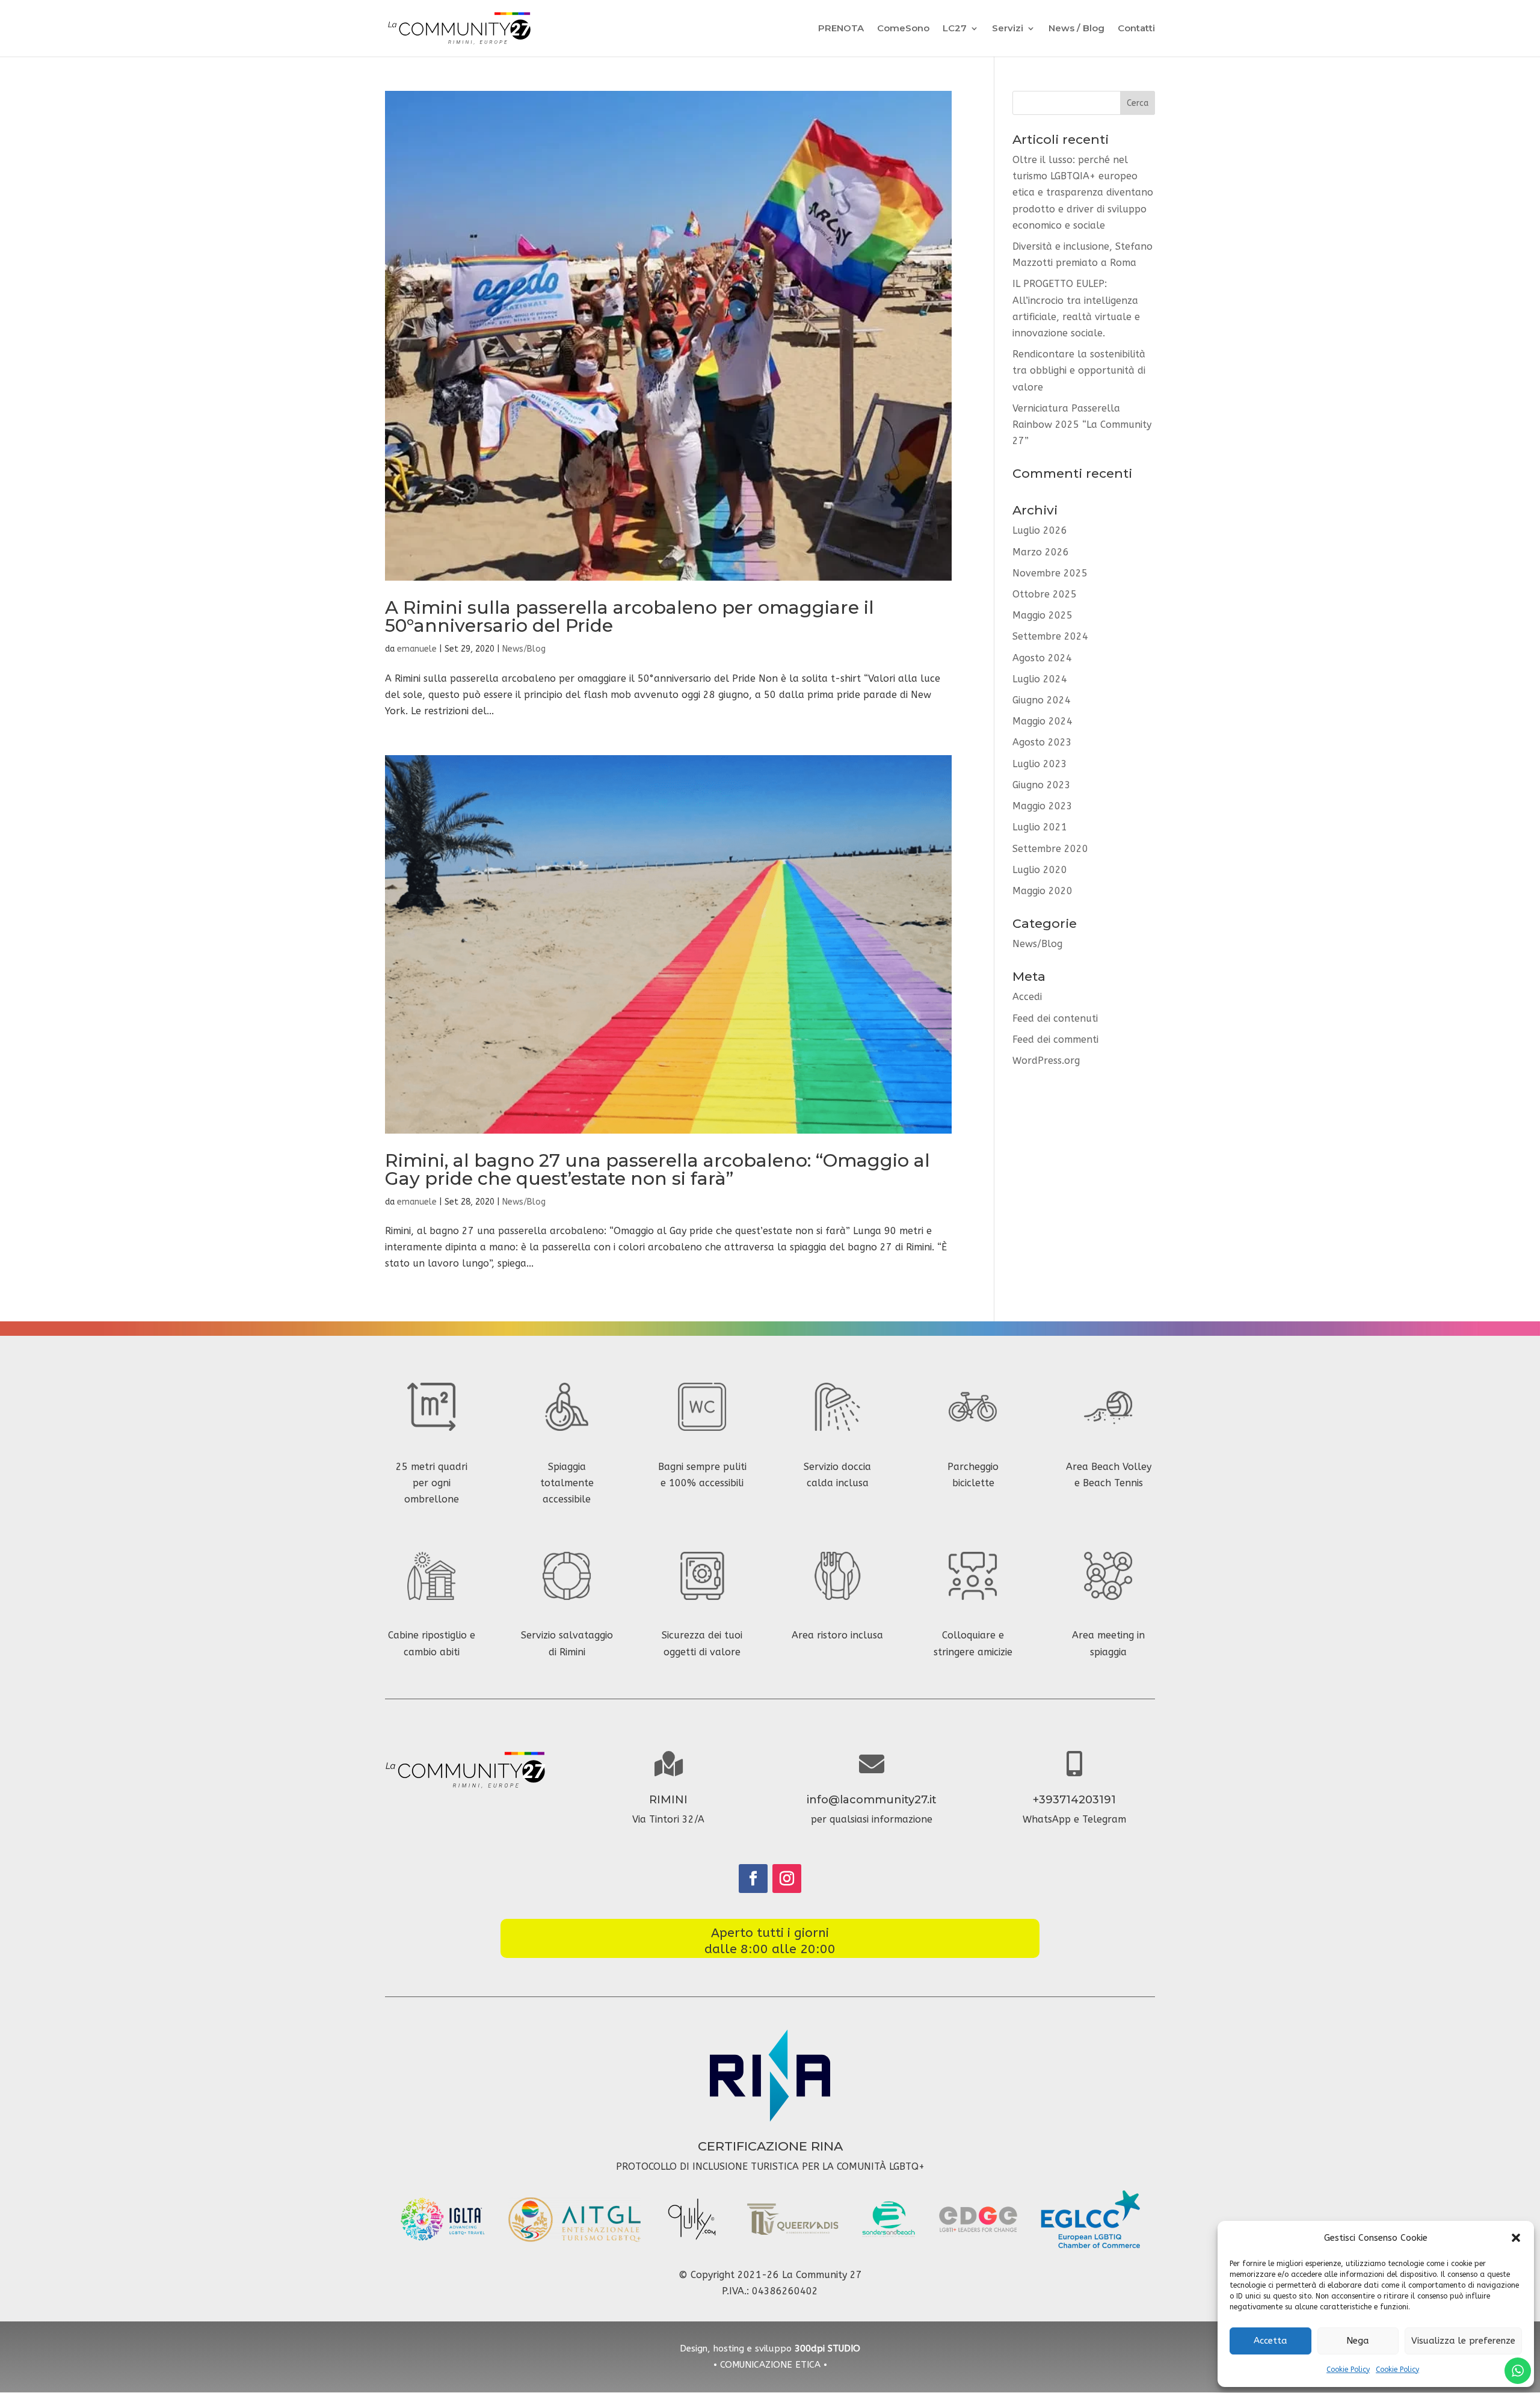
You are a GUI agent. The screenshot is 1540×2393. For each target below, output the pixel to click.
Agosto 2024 (1042, 658)
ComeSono (903, 29)
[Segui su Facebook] (753, 1879)
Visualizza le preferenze (1463, 2341)
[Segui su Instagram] (787, 1879)
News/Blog (524, 649)
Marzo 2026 (1041, 552)
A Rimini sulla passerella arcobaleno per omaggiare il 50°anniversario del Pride (630, 616)
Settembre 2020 (1050, 849)
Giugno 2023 (1042, 785)
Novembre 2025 (1050, 573)
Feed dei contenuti (1055, 1018)
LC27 (955, 29)
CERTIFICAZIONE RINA (770, 2146)
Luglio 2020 (1040, 870)
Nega (1358, 2341)
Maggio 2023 (1043, 806)
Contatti (1136, 29)
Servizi (1008, 29)
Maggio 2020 (1043, 891)
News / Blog (1076, 29)
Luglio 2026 (1040, 530)
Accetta (1270, 2341)
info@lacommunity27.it (872, 1800)
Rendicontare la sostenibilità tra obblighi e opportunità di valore (1079, 370)
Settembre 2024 (1050, 636)
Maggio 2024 (1043, 721)
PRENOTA (841, 29)
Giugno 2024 (1042, 700)
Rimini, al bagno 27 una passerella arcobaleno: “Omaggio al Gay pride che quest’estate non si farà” (658, 1169)
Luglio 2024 (1040, 679)
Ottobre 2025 (1045, 594)
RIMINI (668, 1800)
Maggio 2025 (1043, 615)
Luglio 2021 (1040, 827)
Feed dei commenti (1055, 1039)
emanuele (417, 649)
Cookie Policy (1348, 2370)
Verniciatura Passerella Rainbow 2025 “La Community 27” (1082, 425)
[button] (1516, 2238)
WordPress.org (1046, 1061)
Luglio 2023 (1040, 764)
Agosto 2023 (1042, 742)
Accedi (1027, 997)
